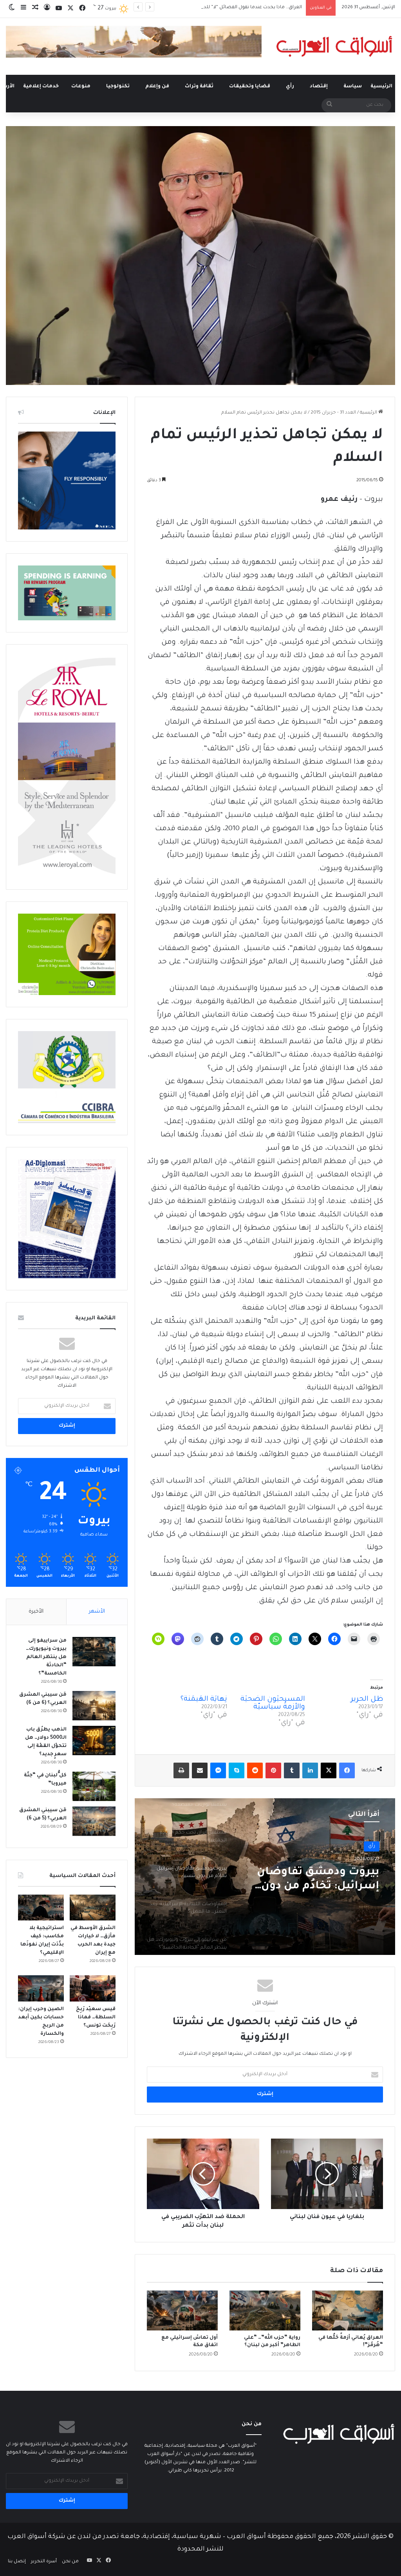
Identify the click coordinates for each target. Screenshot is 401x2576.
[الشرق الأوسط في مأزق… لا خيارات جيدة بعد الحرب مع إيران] (93, 1908)
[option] (265, 1877)
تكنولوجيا (118, 87)
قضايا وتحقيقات (250, 87)
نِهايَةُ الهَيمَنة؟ (204, 1700)
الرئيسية (381, 87)
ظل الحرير (367, 1700)
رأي (290, 87)
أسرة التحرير (44, 2562)
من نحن (70, 2562)
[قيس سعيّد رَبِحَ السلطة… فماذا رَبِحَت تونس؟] (93, 1988)
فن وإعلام (157, 87)
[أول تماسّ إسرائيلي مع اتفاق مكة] (182, 2310)
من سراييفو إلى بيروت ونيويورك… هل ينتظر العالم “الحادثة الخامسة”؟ (46, 1657)
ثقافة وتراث (199, 87)
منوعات (81, 87)
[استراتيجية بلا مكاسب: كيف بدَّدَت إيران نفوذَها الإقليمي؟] (41, 1908)
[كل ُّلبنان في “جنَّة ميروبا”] (94, 1786)
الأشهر (97, 1612)
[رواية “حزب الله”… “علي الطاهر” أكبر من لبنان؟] (265, 2310)
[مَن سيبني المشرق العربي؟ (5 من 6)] (94, 1821)
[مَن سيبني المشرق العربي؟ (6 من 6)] (94, 1706)
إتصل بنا (17, 2562)
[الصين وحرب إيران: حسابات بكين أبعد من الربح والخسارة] (41, 1988)
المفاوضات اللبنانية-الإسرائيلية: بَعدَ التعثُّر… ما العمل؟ (313, 1880)
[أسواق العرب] (334, 46)
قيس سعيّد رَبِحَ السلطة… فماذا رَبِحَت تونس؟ (96, 2018)
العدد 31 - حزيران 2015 (333, 413)
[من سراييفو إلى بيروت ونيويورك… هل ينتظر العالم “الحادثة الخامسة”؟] (94, 1652)
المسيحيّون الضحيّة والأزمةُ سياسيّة (273, 1703)
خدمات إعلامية (41, 87)
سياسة (353, 87)
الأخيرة (36, 1612)
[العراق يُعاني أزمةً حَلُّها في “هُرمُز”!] (348, 2310)
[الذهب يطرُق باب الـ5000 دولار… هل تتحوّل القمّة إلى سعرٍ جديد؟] (94, 1741)
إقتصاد (319, 87)
